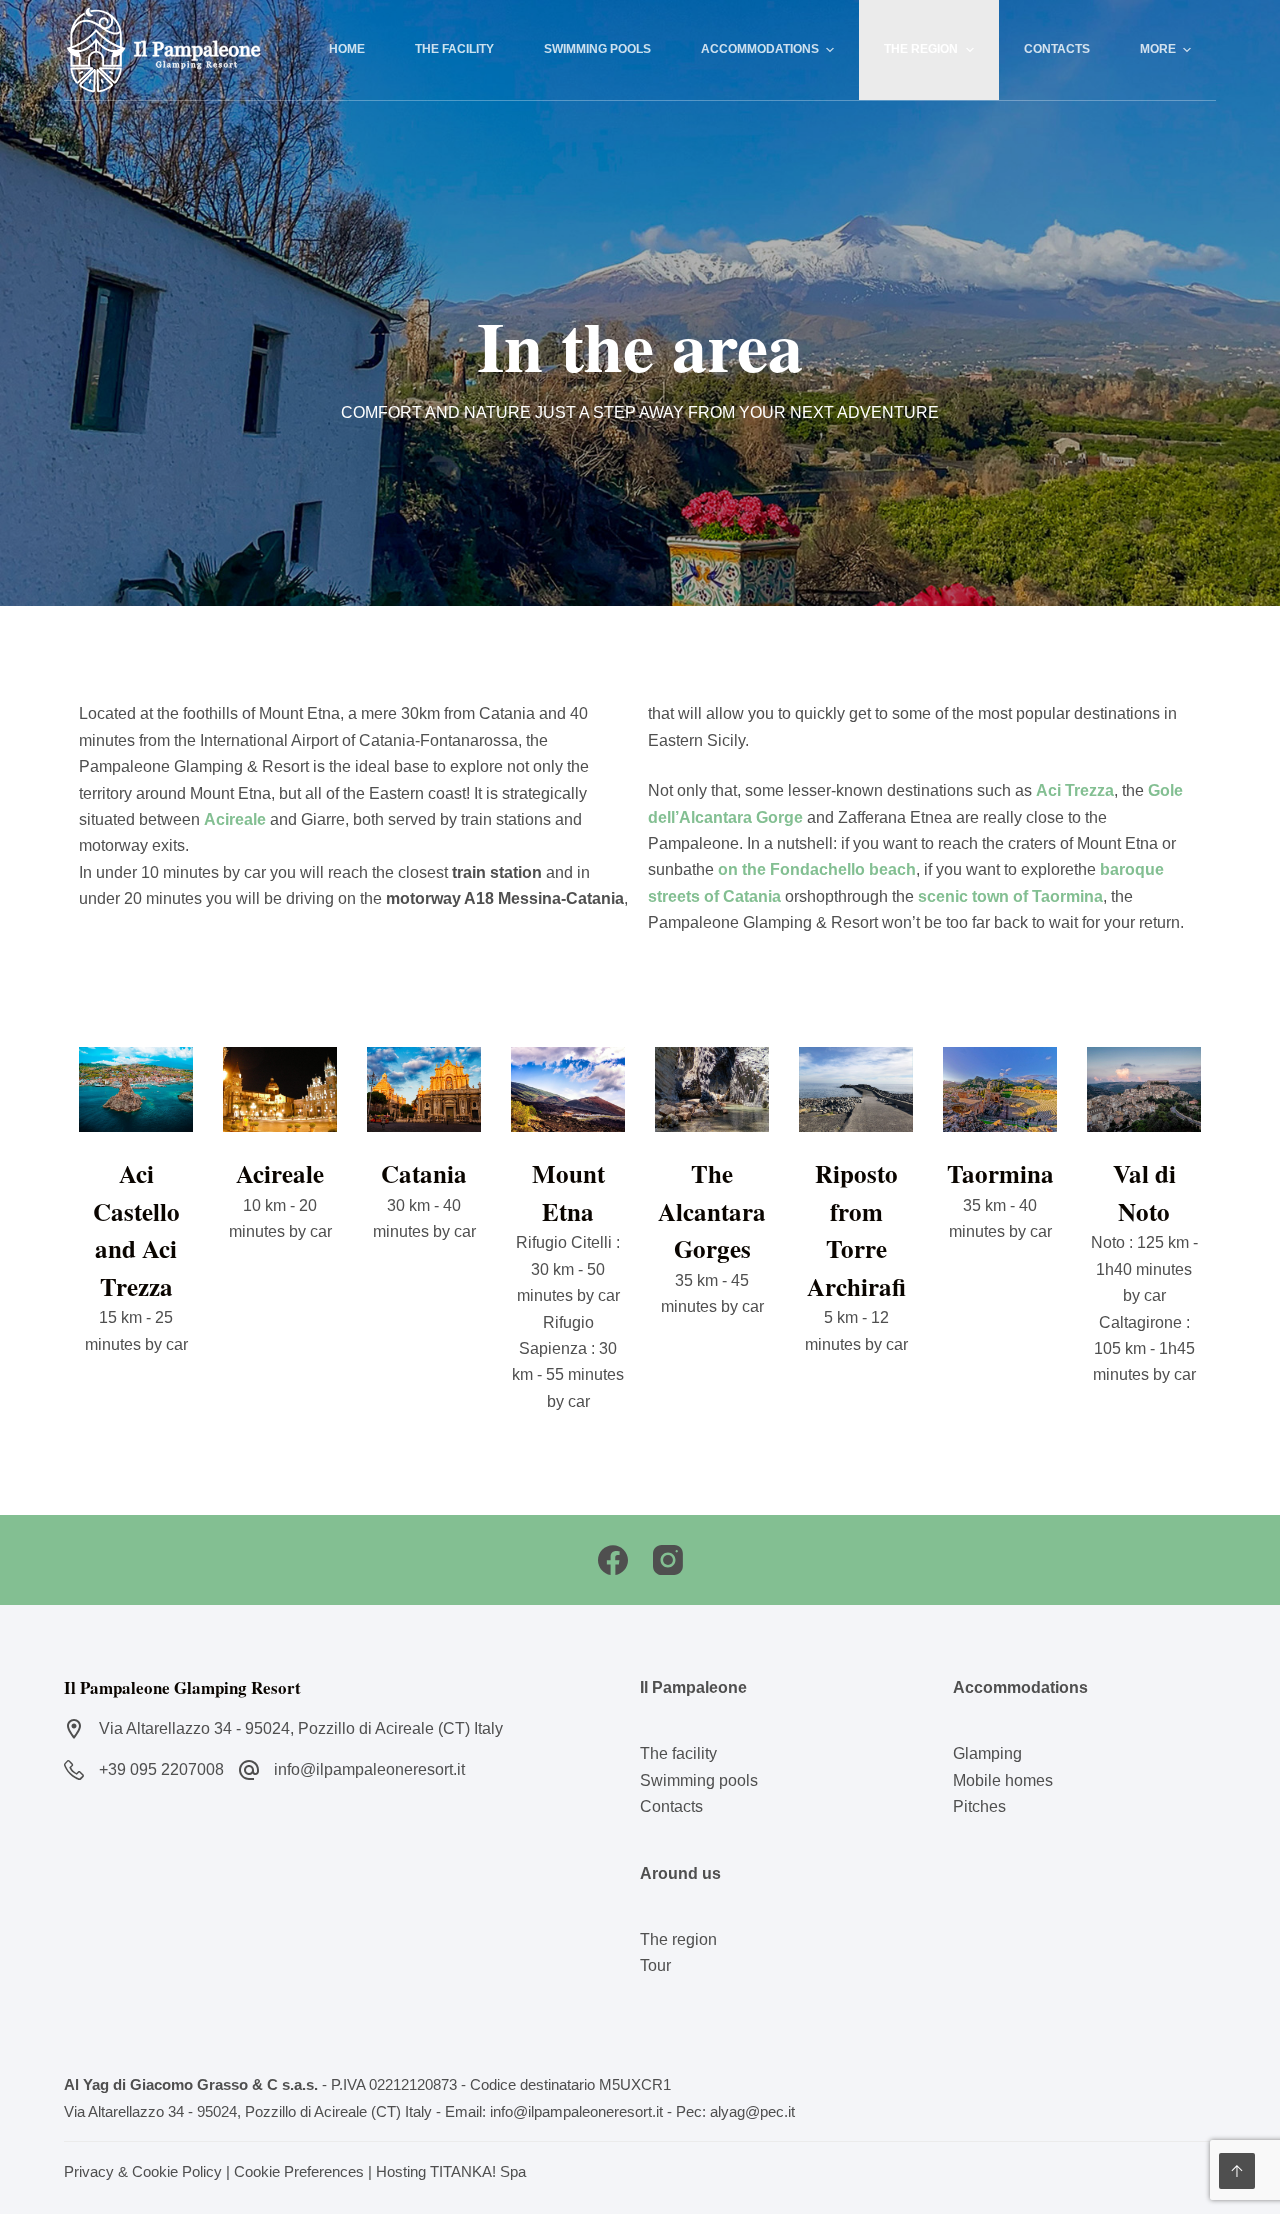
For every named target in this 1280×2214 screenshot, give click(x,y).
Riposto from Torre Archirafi (856, 1230)
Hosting (401, 2171)
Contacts (671, 1806)
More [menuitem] (1158, 49)
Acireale (280, 1173)
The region (678, 1939)
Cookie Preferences (299, 2171)
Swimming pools (699, 1780)
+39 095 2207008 (161, 1769)
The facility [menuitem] (454, 49)
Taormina (1000, 1173)
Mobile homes (1003, 1780)
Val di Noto (1144, 1192)
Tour (655, 1965)
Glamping (987, 1753)
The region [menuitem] (921, 49)
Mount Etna (568, 1192)
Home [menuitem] (347, 49)
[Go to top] (1237, 2171)
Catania (424, 1173)
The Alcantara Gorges (712, 1211)
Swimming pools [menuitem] (597, 49)
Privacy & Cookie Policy (143, 2171)
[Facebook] (613, 1560)
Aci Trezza (1075, 790)
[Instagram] (668, 1560)
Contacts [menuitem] (1057, 49)
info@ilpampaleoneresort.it (369, 1769)
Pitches (979, 1806)
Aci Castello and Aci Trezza (136, 1230)
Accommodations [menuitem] (760, 49)
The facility (678, 1753)
